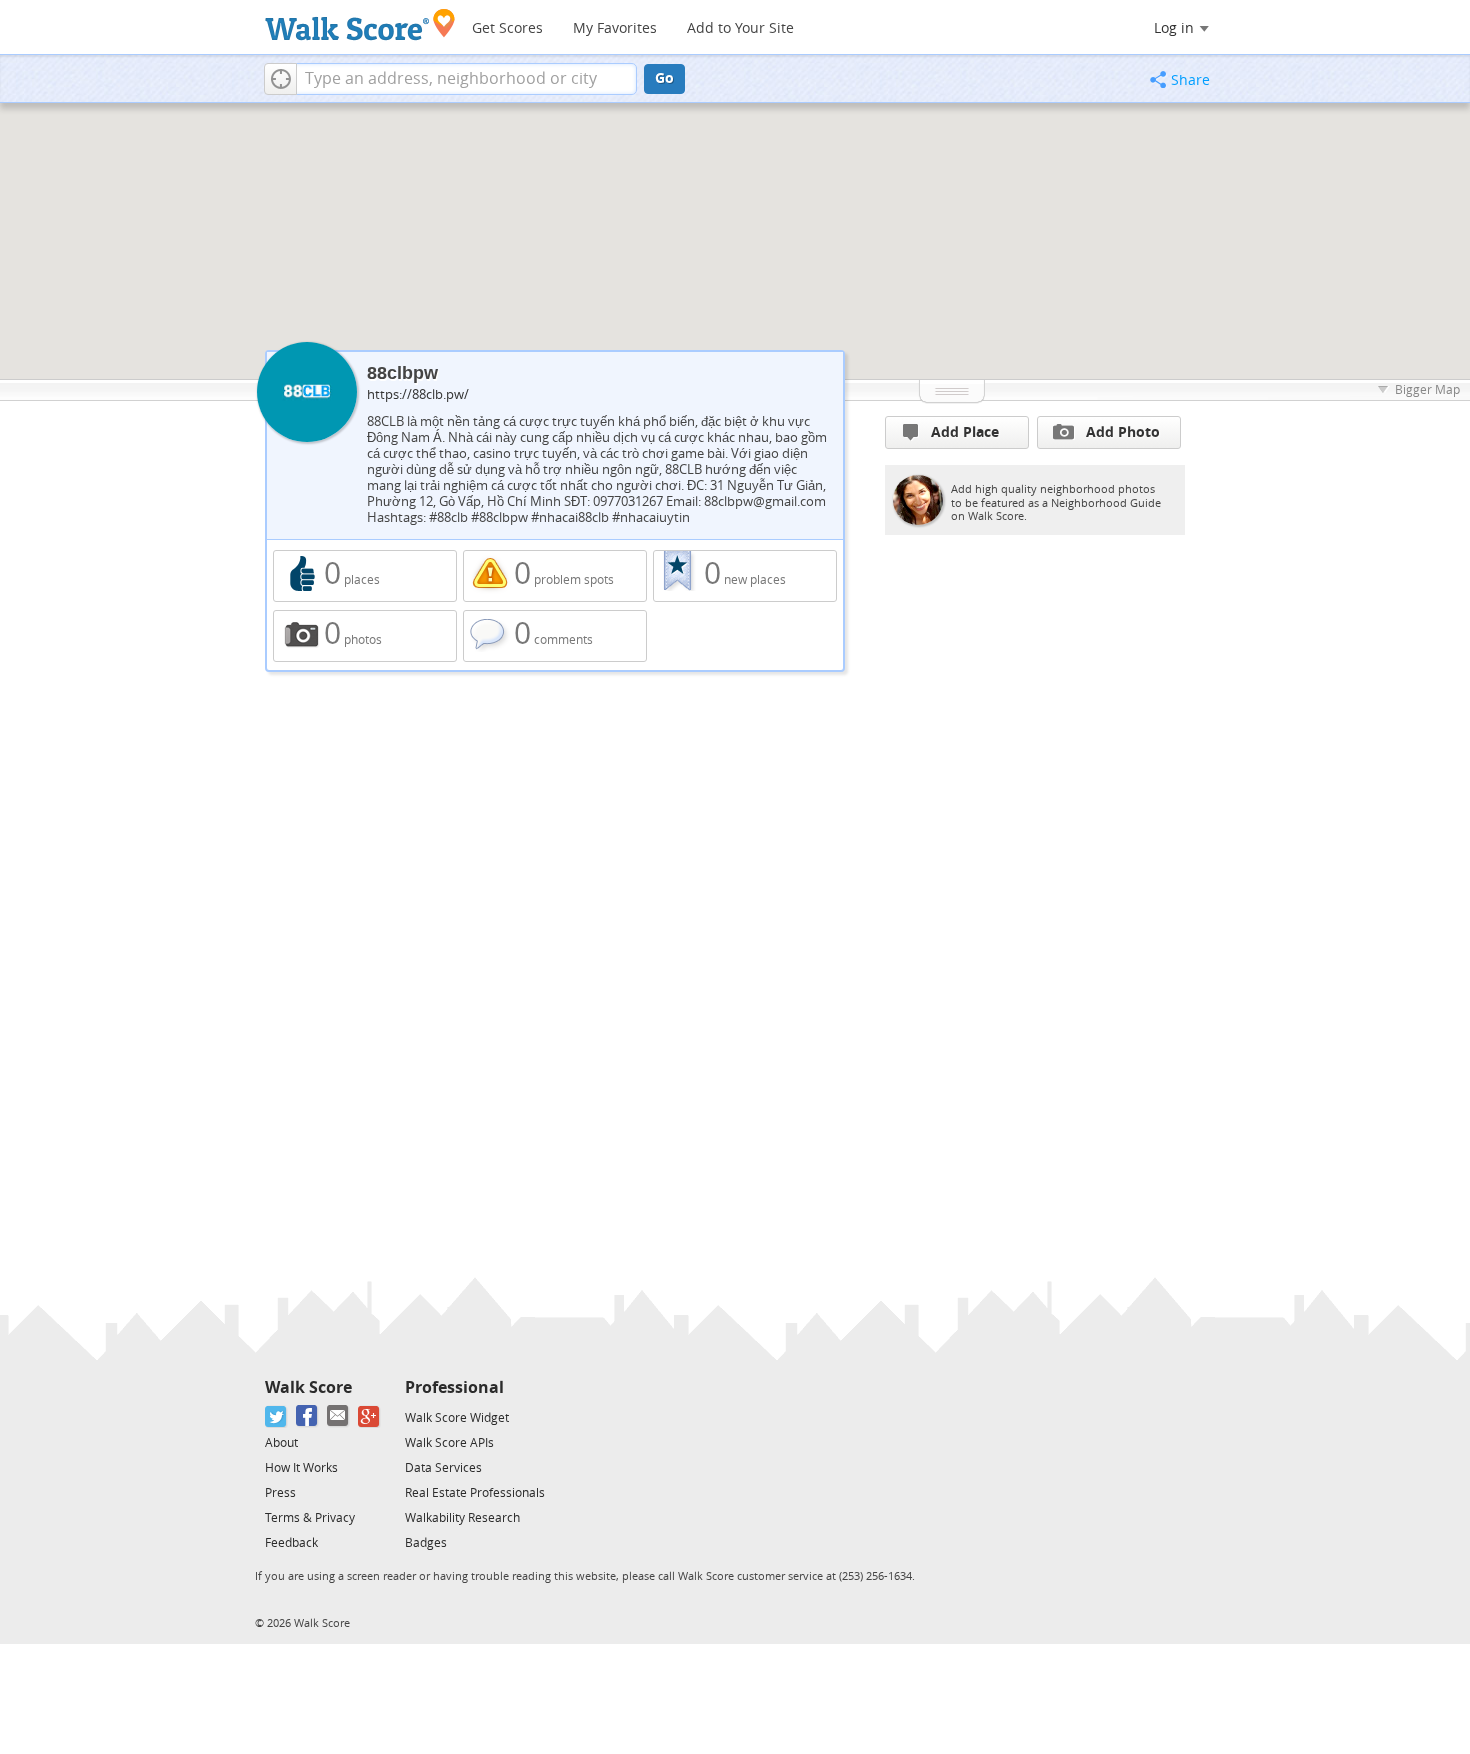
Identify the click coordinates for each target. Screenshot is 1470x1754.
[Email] (338, 1416)
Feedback (291, 1543)
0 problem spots (555, 576)
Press (280, 1493)
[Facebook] (307, 1416)
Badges (426, 1543)
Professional (454, 1387)
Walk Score (308, 1387)
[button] (280, 79)
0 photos (365, 636)
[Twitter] (276, 1416)
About (281, 1443)
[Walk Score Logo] (360, 24)
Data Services (443, 1468)
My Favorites (615, 28)
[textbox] (466, 79)
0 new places (745, 576)
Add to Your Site (740, 28)
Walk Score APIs (449, 1443)
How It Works (301, 1468)
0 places (365, 576)
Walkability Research (462, 1518)
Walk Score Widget (457, 1418)
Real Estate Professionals (475, 1493)
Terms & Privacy (310, 1518)
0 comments (555, 636)
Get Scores (507, 28)
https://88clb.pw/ (418, 394)
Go (664, 78)
